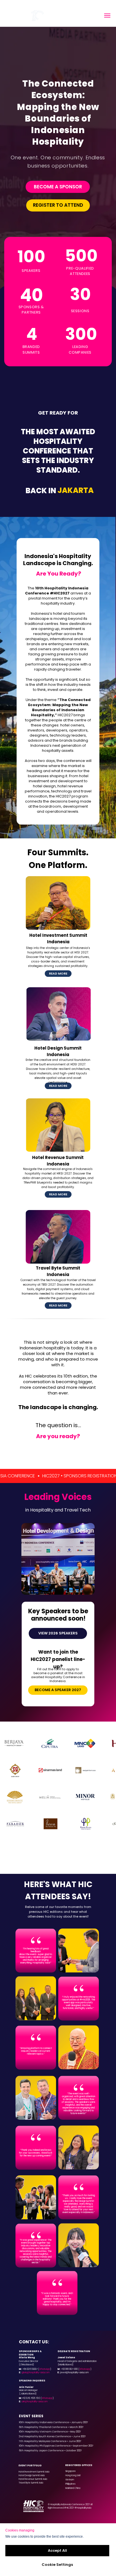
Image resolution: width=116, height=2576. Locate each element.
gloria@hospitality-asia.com (36, 2373)
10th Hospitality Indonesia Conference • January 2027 (53, 2422)
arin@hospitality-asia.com (35, 2402)
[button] (58, 974)
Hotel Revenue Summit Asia (33, 2479)
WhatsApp (45, 2369)
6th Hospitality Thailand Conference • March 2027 (51, 2427)
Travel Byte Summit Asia (31, 2483)
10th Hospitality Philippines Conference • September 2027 (56, 2446)
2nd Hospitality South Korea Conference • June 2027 (52, 2436)
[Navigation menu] (107, 16)
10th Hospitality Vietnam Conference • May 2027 (50, 2432)
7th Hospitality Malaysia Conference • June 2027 (50, 2441)
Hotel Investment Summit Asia (34, 2472)
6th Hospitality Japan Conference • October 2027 (50, 2451)
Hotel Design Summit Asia (32, 2475)
